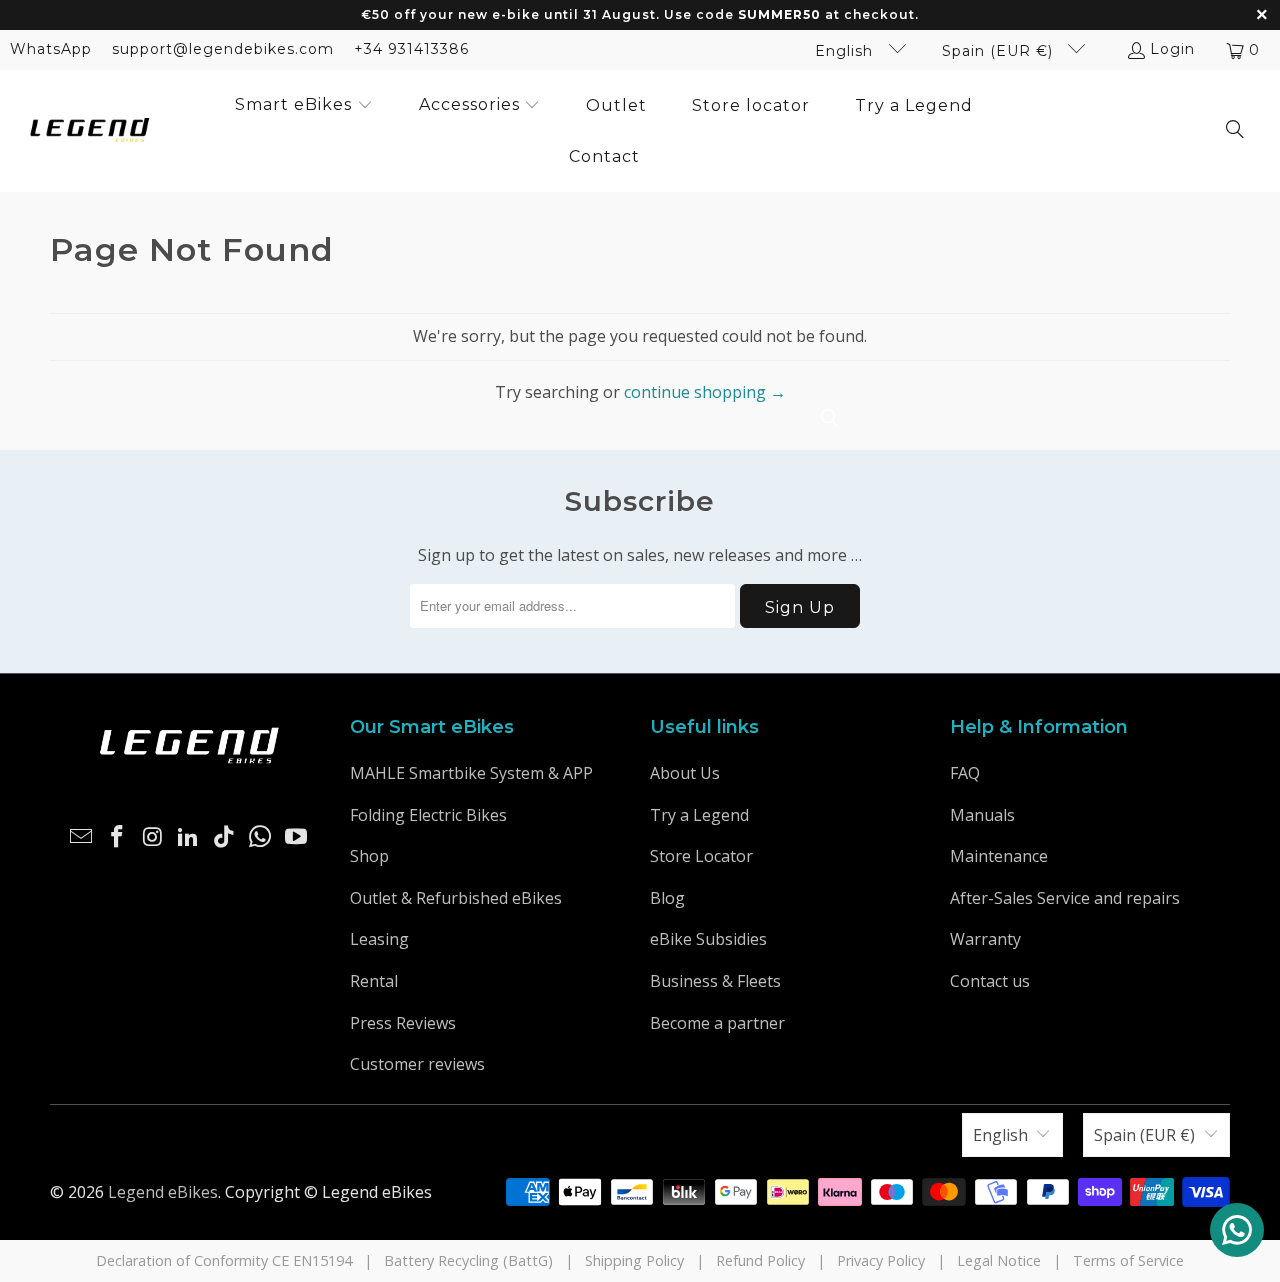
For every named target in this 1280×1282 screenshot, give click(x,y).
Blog (667, 898)
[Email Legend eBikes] (82, 837)
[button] (304, 106)
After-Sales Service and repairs (1065, 898)
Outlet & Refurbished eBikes (456, 898)
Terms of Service (1128, 1260)
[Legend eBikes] (90, 131)
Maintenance (999, 856)
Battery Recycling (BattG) (468, 1260)
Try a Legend (699, 815)
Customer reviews (417, 1064)
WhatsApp (51, 49)
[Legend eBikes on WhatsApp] (261, 837)
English (846, 51)
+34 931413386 (411, 49)
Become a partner (717, 1023)
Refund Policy (760, 1260)
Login (1172, 49)
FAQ (965, 773)
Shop (369, 856)
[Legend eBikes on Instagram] (153, 837)
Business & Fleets (715, 981)
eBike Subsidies (708, 939)
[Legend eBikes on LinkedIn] (189, 837)
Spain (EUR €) (1000, 51)
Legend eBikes (163, 1192)
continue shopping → (705, 392)
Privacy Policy (881, 1260)
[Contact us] (1237, 1230)
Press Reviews (403, 1023)
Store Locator (701, 856)
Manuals (982, 815)
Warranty (985, 939)
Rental (374, 981)
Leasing (379, 939)
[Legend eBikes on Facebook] (118, 837)
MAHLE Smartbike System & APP (471, 773)
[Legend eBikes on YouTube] (296, 837)
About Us (685, 773)
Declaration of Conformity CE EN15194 (224, 1260)
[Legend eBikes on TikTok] (225, 837)
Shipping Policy (634, 1260)
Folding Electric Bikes (428, 815)
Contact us (990, 981)
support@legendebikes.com (223, 49)
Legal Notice (999, 1260)
